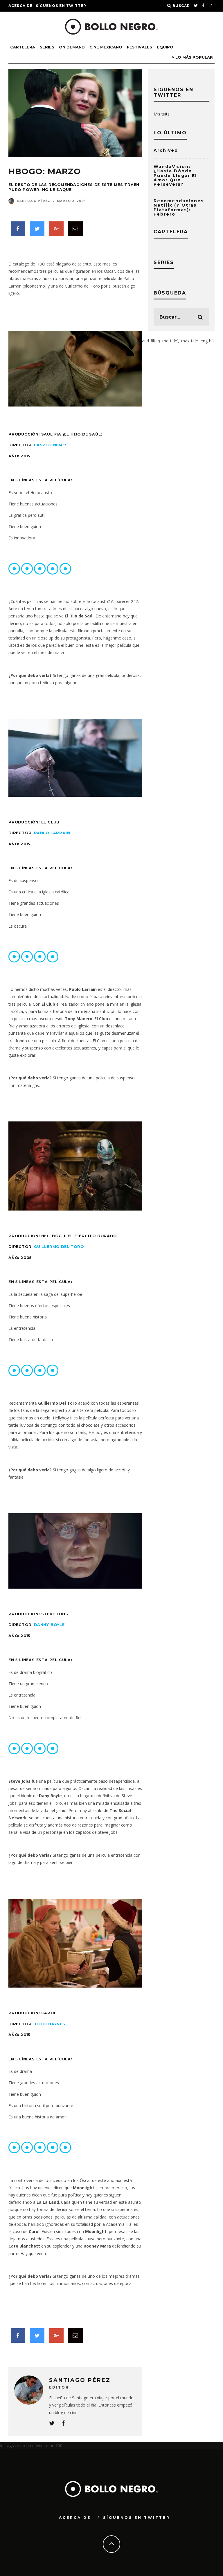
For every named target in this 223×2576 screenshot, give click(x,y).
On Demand (72, 47)
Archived (166, 150)
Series (47, 47)
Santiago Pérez (34, 201)
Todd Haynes (50, 2024)
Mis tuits (162, 114)
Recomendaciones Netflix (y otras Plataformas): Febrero (179, 207)
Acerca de (20, 6)
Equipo (165, 47)
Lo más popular (194, 57)
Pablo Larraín (52, 833)
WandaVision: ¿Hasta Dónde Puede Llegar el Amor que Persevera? (175, 176)
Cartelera (23, 47)
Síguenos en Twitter (61, 6)
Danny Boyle (49, 1625)
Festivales (140, 47)
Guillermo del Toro (59, 1247)
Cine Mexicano (106, 47)
